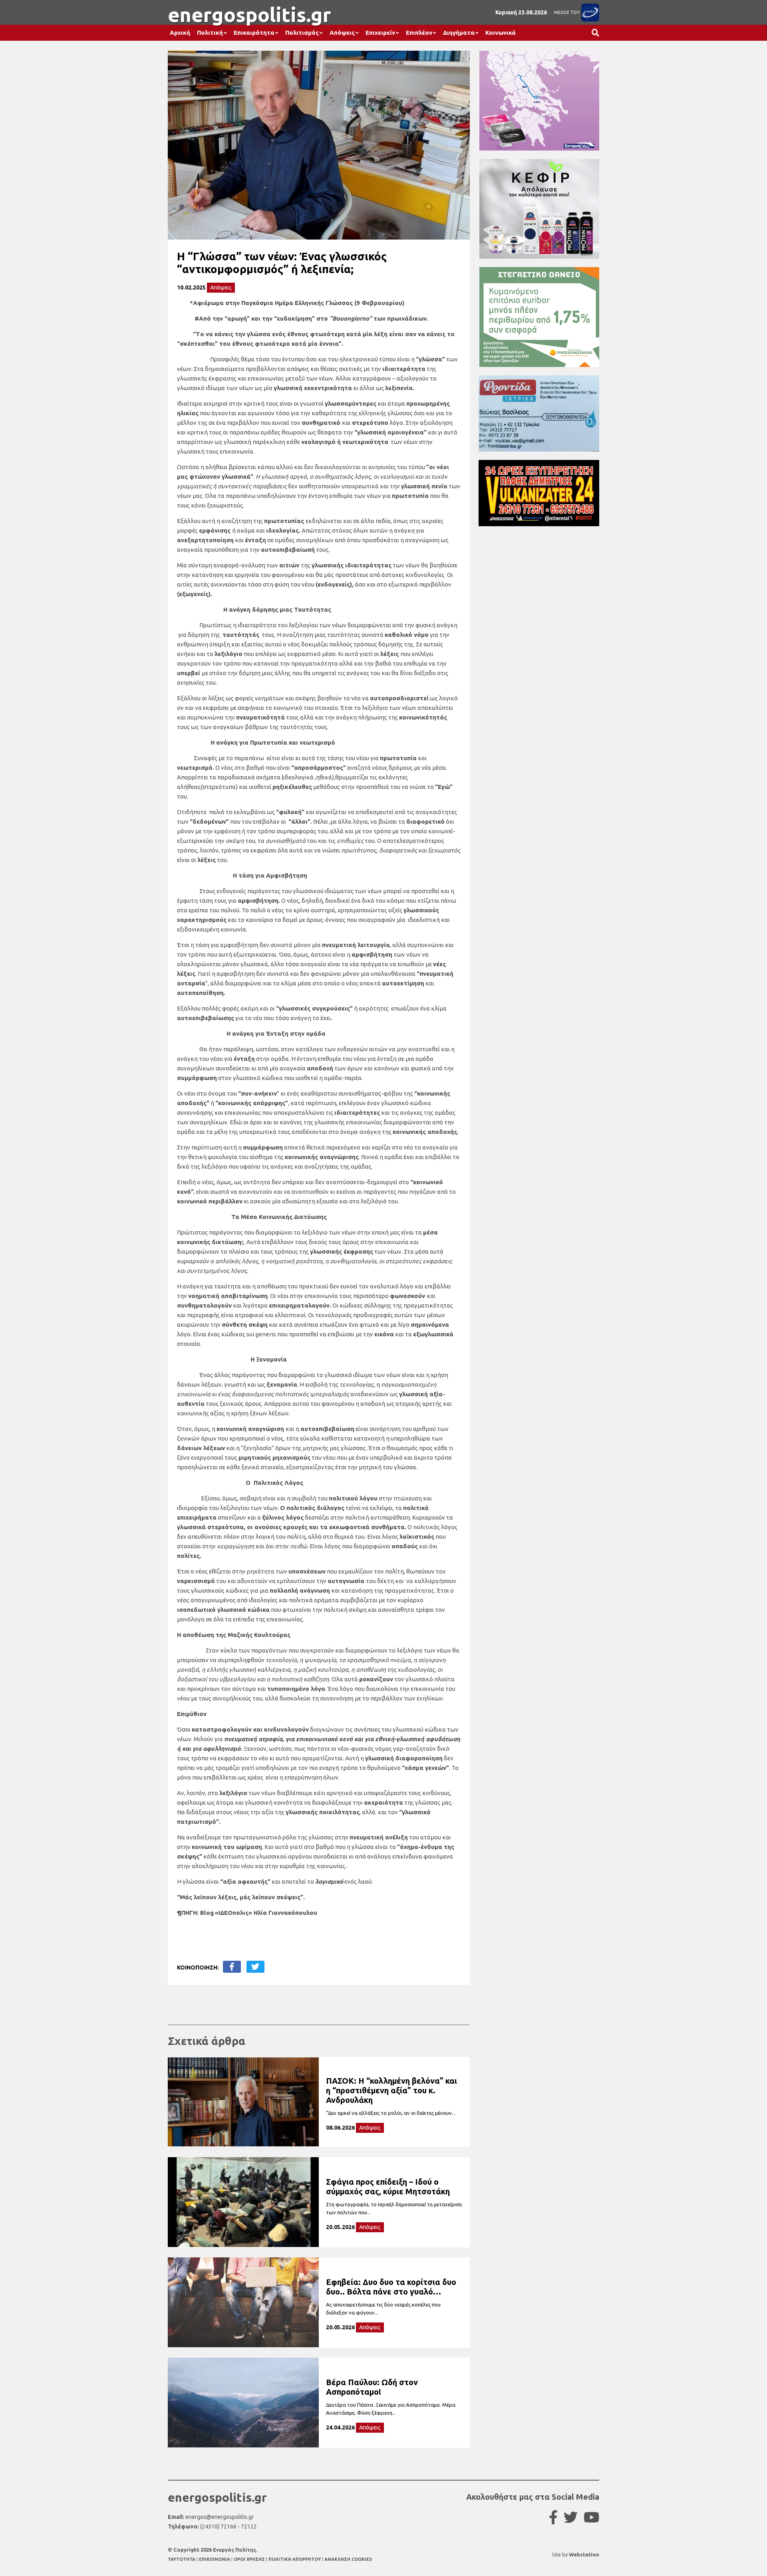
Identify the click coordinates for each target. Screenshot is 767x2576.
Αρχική (180, 33)
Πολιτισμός (302, 33)
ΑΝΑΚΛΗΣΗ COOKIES (348, 2559)
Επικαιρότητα (254, 33)
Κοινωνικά (501, 33)
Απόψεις (342, 33)
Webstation (584, 2554)
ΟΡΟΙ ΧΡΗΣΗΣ (250, 2559)
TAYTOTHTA (182, 2559)
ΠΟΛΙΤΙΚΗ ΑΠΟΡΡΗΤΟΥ (295, 2559)
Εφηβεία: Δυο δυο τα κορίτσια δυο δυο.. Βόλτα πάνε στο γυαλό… (391, 2287)
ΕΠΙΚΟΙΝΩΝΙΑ (215, 2559)
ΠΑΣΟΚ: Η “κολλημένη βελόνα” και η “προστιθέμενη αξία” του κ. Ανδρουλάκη (391, 2090)
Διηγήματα (459, 33)
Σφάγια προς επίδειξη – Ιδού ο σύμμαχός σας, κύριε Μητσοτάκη (388, 2187)
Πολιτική (210, 33)
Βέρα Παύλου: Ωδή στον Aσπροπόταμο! (372, 2387)
